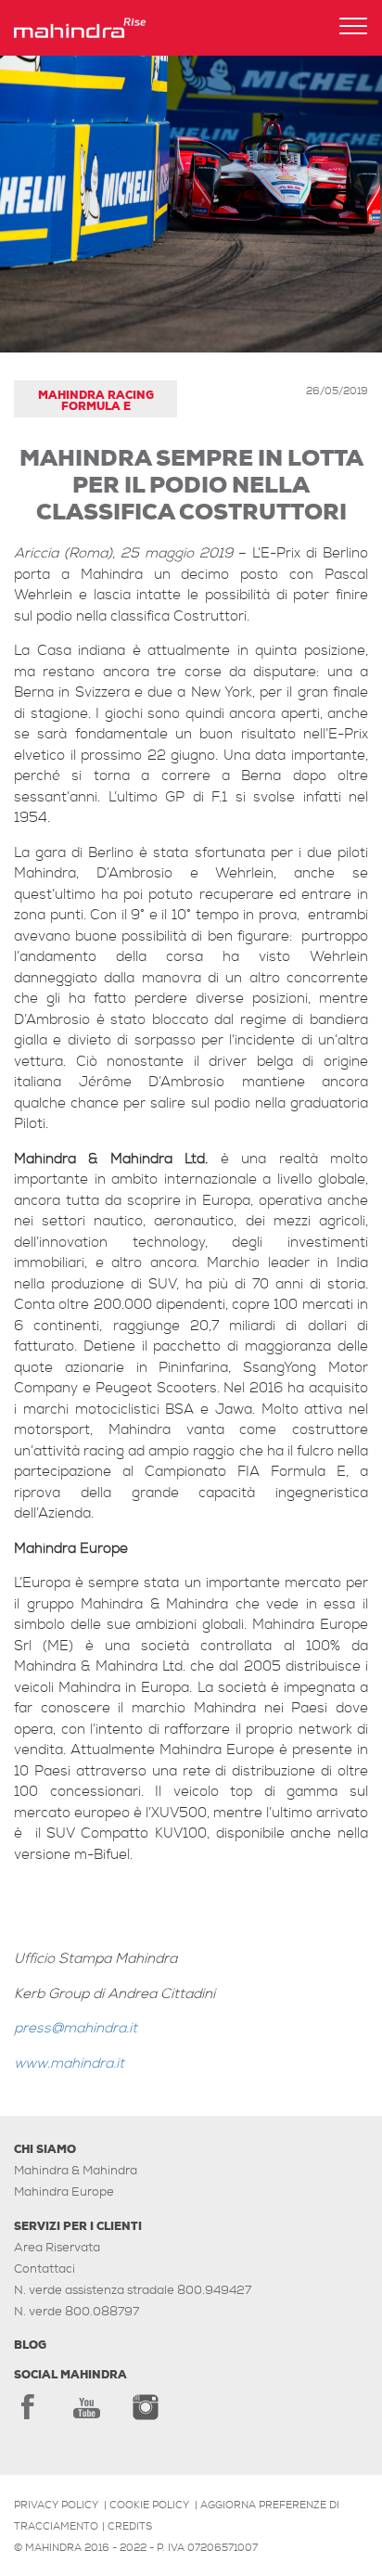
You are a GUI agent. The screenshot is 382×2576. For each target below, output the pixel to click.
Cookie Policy (149, 2505)
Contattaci (45, 2268)
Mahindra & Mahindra (76, 2170)
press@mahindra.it (76, 2028)
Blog (30, 2345)
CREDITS (130, 2526)
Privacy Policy (56, 2505)
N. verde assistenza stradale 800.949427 (133, 2290)
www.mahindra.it (69, 2063)
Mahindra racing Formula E (96, 401)
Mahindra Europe (64, 2192)
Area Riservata (57, 2247)
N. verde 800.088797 (76, 2311)
